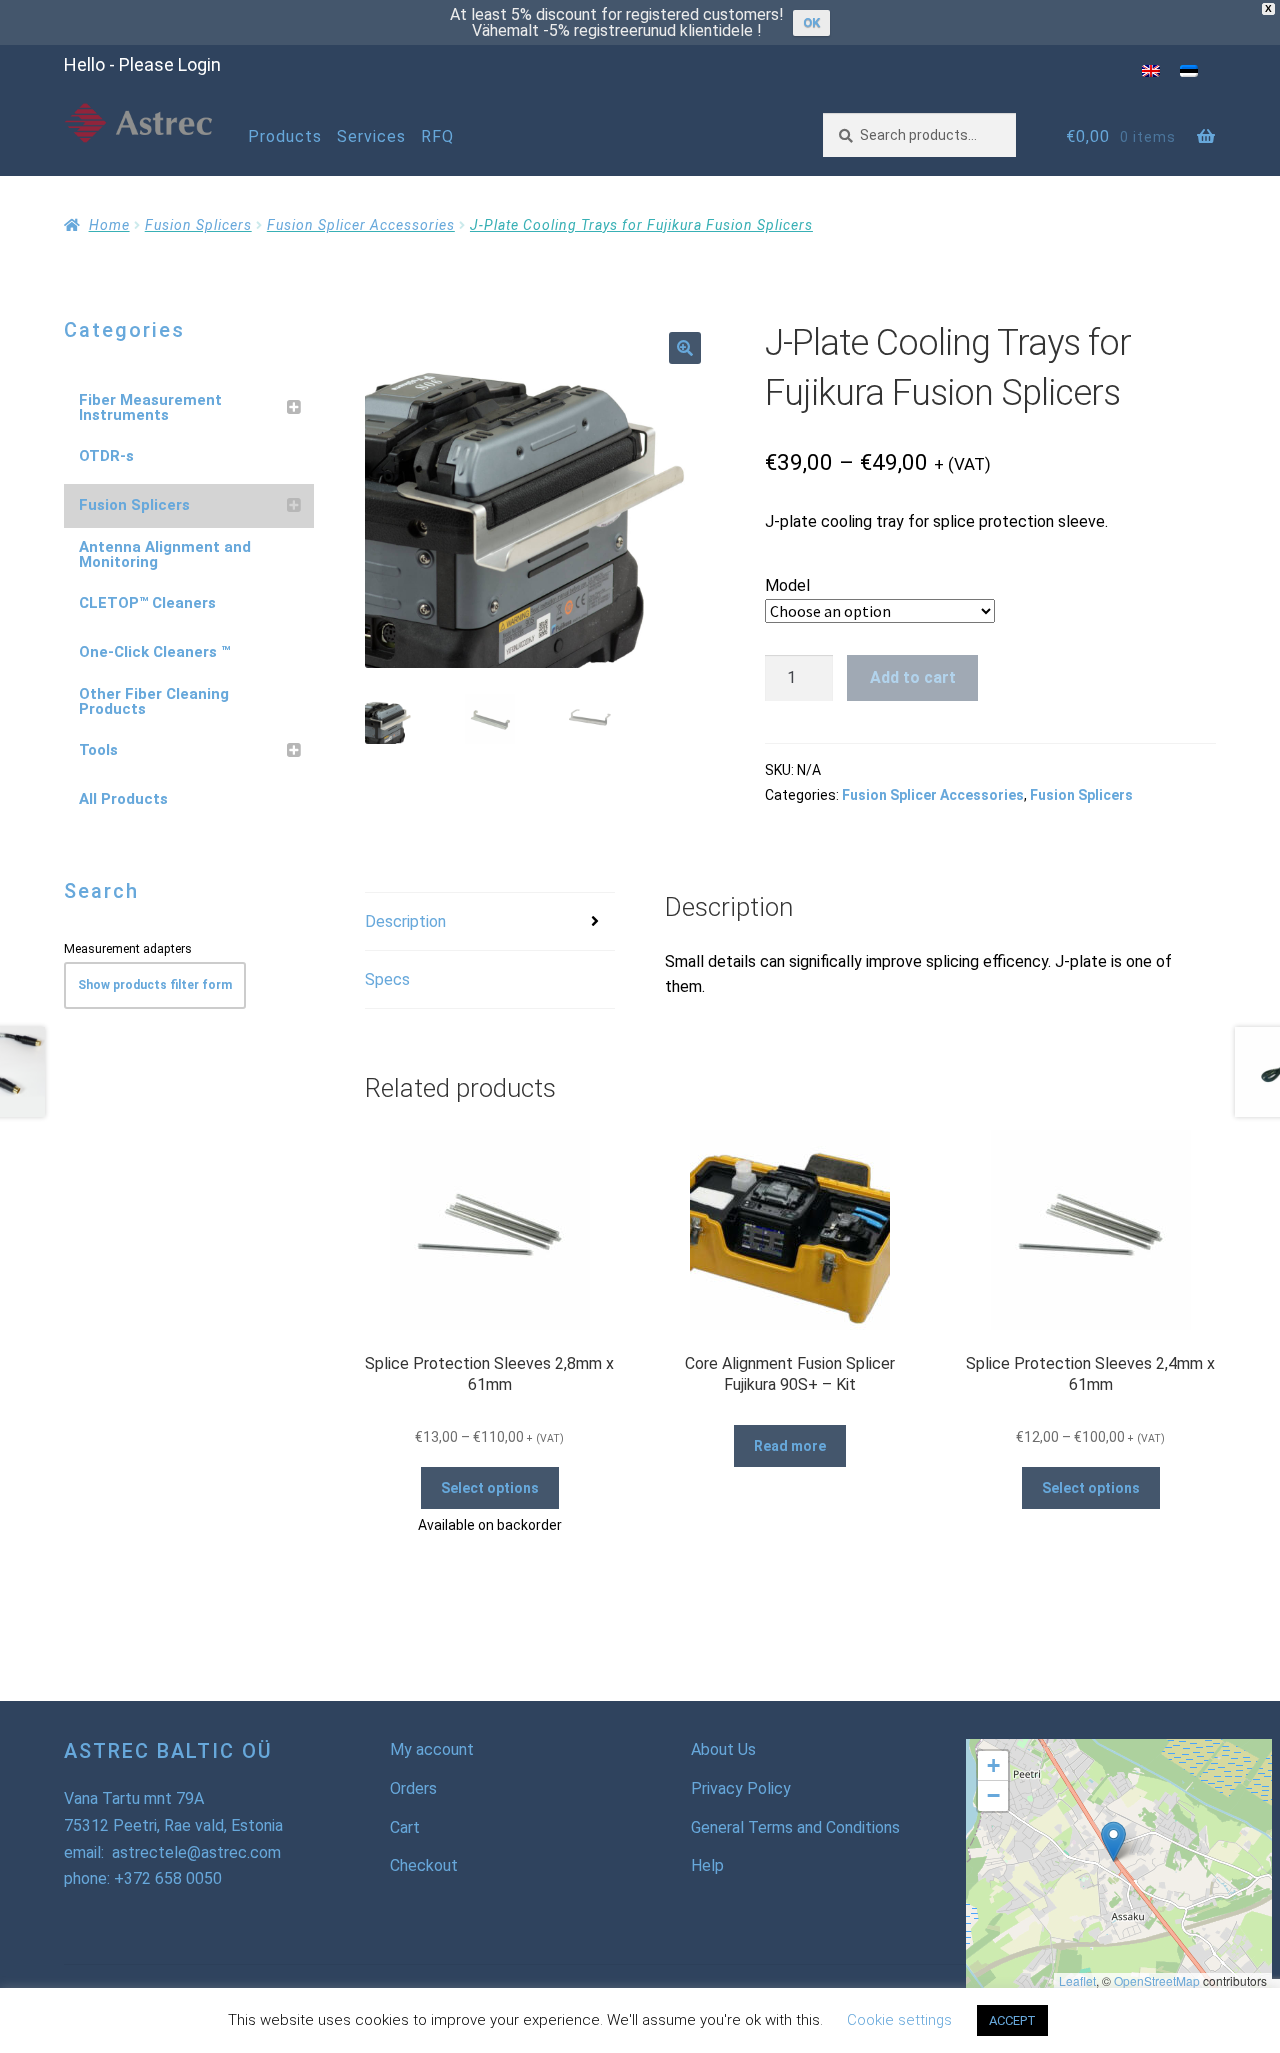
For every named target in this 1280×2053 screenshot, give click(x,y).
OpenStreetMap (1157, 1980)
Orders (413, 1788)
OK (811, 22)
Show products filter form (155, 985)
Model (787, 585)
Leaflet (1077, 1980)
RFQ (437, 136)
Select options (490, 1488)
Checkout (424, 1865)
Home (109, 225)
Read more (790, 1446)
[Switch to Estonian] (1189, 70)
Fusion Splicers (198, 225)
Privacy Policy (741, 1788)
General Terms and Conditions (795, 1827)
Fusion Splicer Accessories (361, 225)
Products (285, 136)
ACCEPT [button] (1012, 2020)
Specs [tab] (387, 979)
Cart (405, 1827)
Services (371, 136)
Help (707, 1865)
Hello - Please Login (142, 64)
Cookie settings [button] (899, 2020)
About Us (723, 1749)
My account (432, 1749)
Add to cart (913, 677)
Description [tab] (405, 921)
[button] (685, 348)
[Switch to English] (1151, 70)
